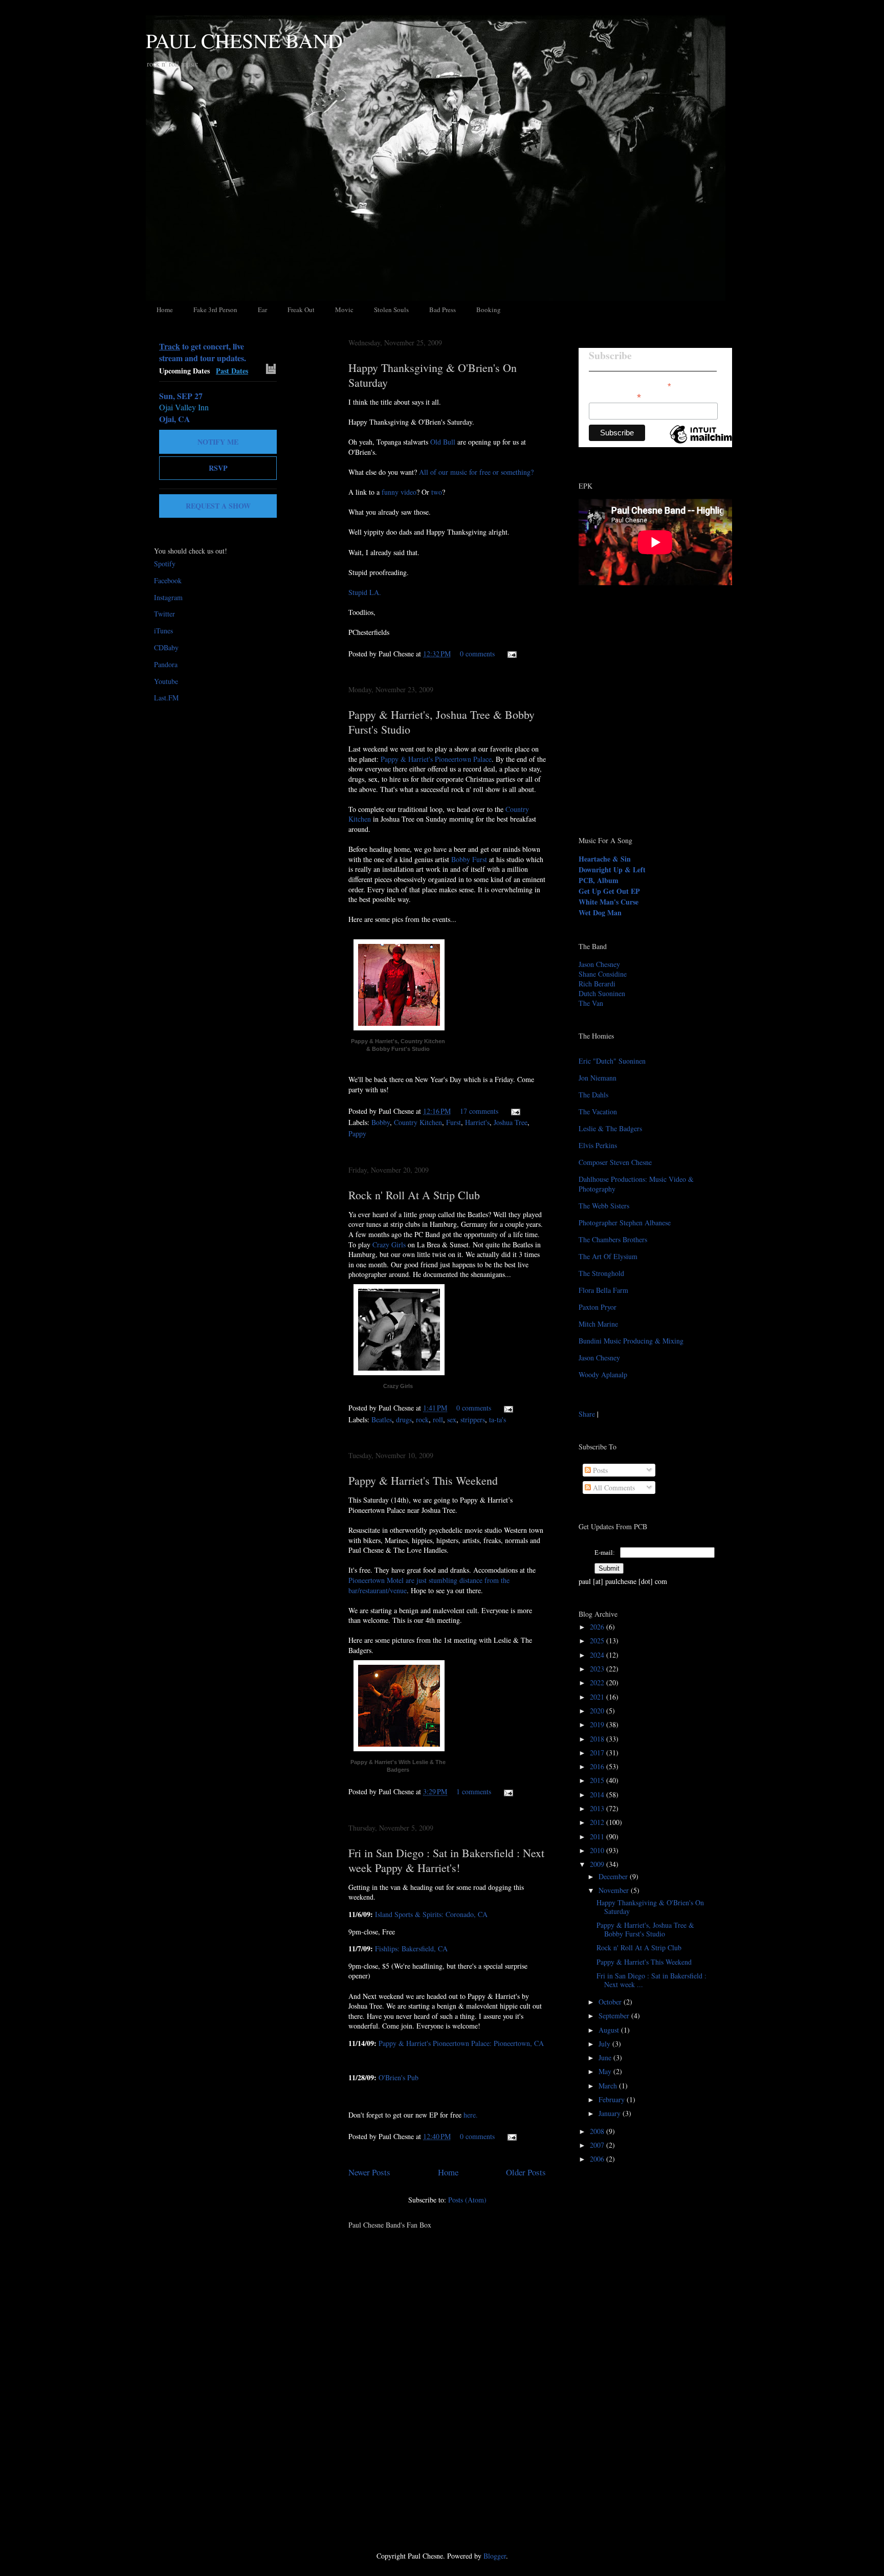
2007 (598, 2145)
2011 (598, 1836)
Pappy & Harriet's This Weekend (423, 1480)
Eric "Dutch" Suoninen (612, 1061)
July (605, 2044)
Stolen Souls (391, 310)
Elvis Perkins (598, 1145)
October (611, 2002)
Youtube (166, 681)
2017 (598, 1753)
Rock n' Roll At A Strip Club (414, 1195)
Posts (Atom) (467, 2200)
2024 (598, 1655)
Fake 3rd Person (215, 310)
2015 (598, 1780)
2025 (598, 1641)
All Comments (613, 1488)
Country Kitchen (418, 1122)
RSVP (218, 468)
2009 (598, 1864)
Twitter (164, 614)
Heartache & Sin (605, 859)
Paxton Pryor (598, 1307)
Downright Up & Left (612, 869)
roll (438, 1419)
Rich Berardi (597, 984)
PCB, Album (599, 880)
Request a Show (218, 506)
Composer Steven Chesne (615, 1162)
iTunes (163, 631)
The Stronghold (601, 1273)
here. (471, 2115)
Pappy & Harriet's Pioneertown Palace (436, 759)
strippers (473, 1419)
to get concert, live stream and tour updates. (203, 352)
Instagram (168, 597)
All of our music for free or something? (476, 472)
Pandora (166, 664)
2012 (598, 1822)
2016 (598, 1766)
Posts (599, 1470)
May (606, 2071)
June (606, 2057)
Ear (262, 310)
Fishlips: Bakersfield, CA (411, 1948)
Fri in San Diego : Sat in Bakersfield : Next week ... (651, 1980)
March (609, 2086)
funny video (399, 492)
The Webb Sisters (604, 1206)
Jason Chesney (599, 964)
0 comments (477, 654)
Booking (489, 310)
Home (165, 310)
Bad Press (443, 310)
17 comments (479, 1111)
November (615, 1890)
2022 (598, 1682)
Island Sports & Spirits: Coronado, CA (431, 1914)
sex (452, 1419)
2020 (598, 1711)
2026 (598, 1627)
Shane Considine (603, 974)
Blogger (495, 2556)
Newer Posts (369, 2172)
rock (422, 1419)
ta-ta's (498, 1419)
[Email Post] (510, 654)
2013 (598, 1808)
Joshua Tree (511, 1122)
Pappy (357, 1133)
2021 (598, 1697)
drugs (404, 1419)
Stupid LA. (365, 592)
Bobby (381, 1122)
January (611, 2113)
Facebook (168, 580)
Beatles (382, 1419)
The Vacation (598, 1111)
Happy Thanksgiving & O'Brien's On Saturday (650, 1907)
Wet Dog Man (600, 912)
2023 (598, 1669)
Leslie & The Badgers (610, 1128)
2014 (598, 1795)
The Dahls (593, 1095)
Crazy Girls (389, 1245)
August (610, 2030)
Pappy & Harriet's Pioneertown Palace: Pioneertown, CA (461, 2043)
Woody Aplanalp (603, 1374)
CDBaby (166, 647)
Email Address (615, 396)
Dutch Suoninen (602, 993)
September (615, 2016)
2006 (598, 2159)
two (437, 492)
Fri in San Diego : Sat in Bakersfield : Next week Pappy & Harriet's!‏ (446, 1860)
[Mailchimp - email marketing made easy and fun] (704, 443)
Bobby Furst (469, 859)
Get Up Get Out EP (609, 891)
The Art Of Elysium (608, 1256)
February (613, 2099)
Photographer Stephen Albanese (625, 1223)
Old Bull (443, 442)
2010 (598, 1850)
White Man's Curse (609, 902)
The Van (591, 1003)
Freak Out (301, 310)
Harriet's (477, 1122)
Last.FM (166, 698)
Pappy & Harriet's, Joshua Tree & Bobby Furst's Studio (645, 1929)
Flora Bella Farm (603, 1290)
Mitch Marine (598, 1324)
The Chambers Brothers (613, 1239)
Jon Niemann (598, 1078)
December (614, 1876)
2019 (598, 1724)
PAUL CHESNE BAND (244, 40)
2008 (598, 2131)
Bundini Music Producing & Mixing (631, 1341)
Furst (454, 1122)
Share (587, 1414)
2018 (598, 1739)
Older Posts (526, 2172)
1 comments (474, 1791)
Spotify (165, 564)
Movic (344, 310)
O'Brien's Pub (399, 2077)
